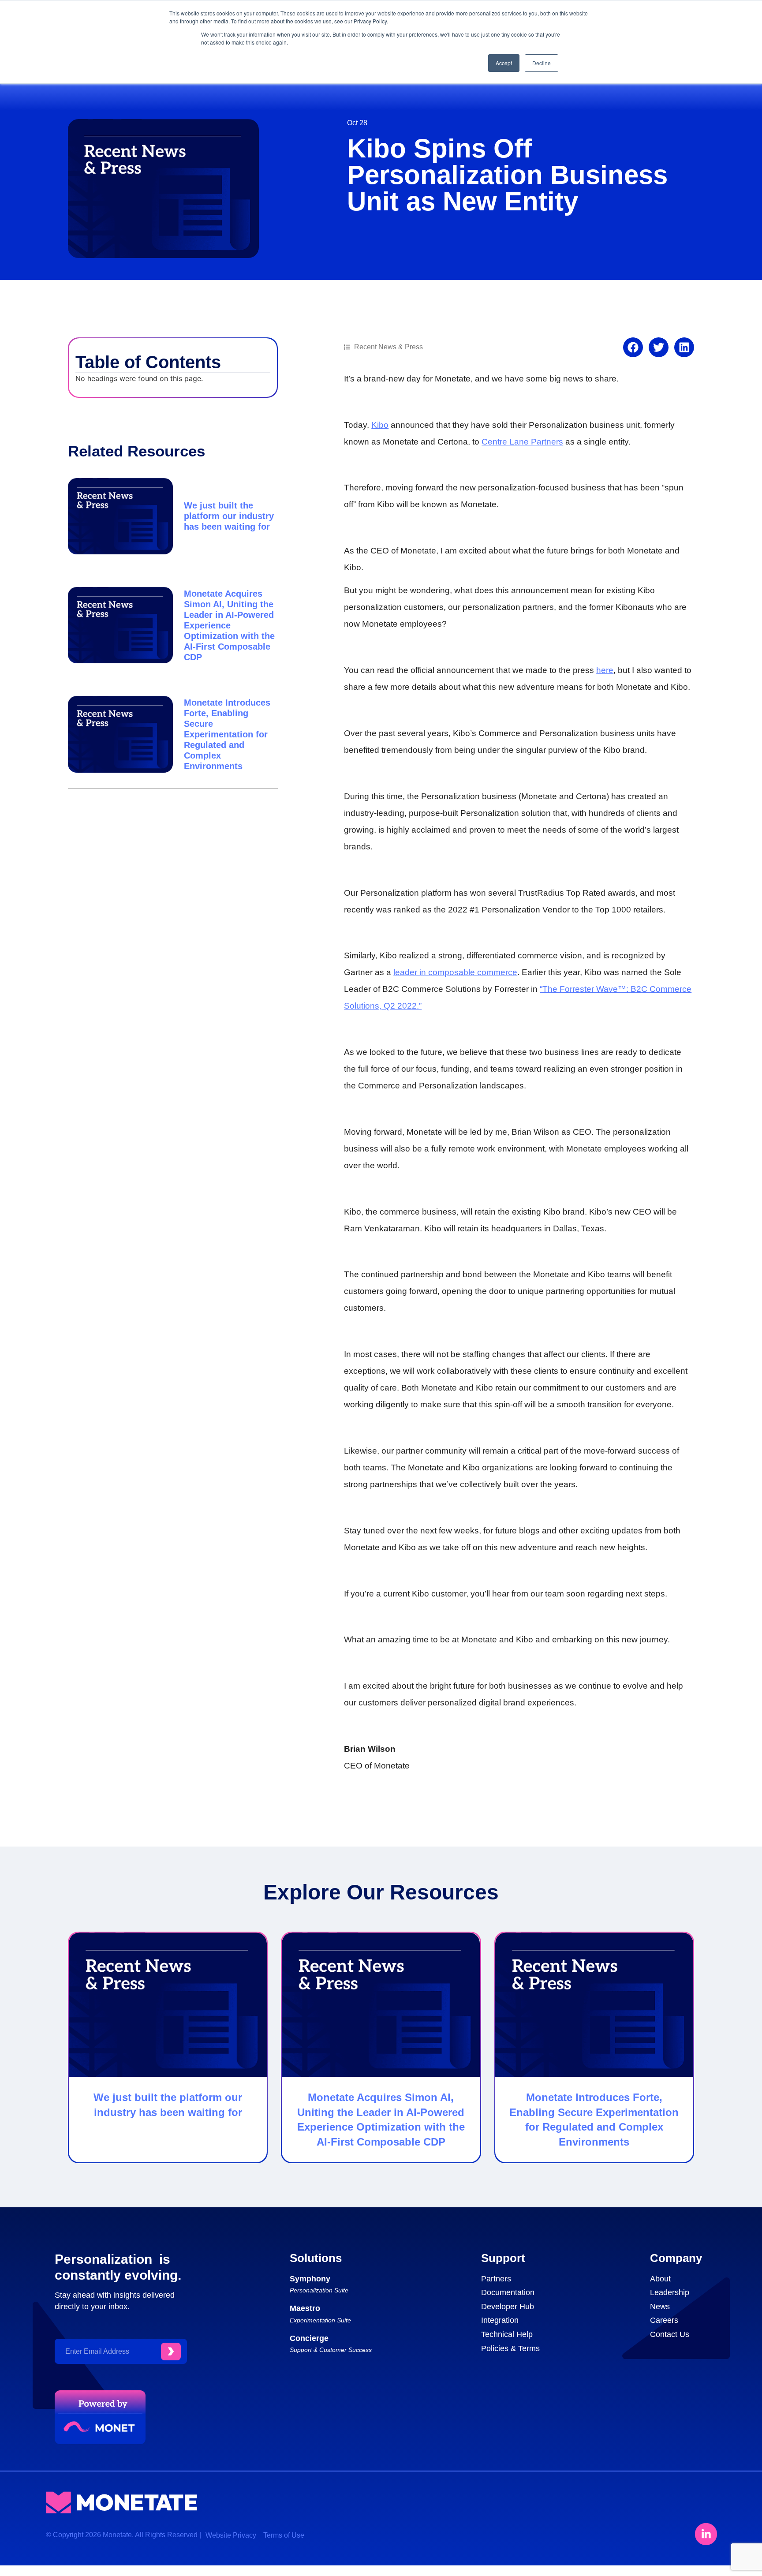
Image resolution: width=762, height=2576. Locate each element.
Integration (500, 2320)
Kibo (380, 425)
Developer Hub (508, 2307)
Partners (496, 2279)
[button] (633, 347)
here (605, 670)
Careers (664, 2320)
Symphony (310, 2279)
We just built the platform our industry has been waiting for (229, 516)
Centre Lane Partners (522, 442)
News (660, 2307)
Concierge (309, 2338)
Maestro (305, 2308)
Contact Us (670, 2334)
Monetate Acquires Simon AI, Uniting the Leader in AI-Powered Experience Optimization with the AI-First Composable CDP (229, 625)
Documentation (508, 2292)
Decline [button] (542, 63)
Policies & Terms (510, 2348)
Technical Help (507, 2334)
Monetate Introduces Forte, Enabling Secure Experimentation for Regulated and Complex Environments (227, 734)
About (660, 2279)
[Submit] (171, 2352)
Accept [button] (504, 63)
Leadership (670, 2292)
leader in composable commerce (455, 972)
